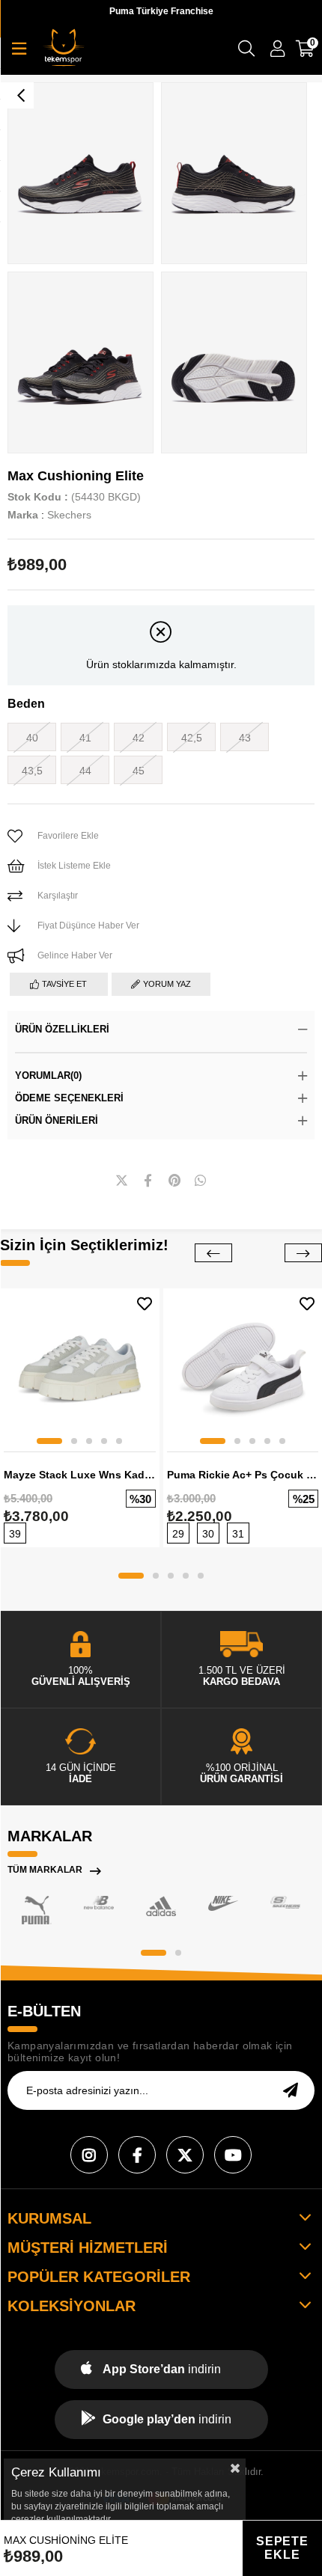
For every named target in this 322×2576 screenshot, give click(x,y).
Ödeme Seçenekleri (69, 1098)
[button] (49, 1441)
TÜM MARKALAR (45, 1870)
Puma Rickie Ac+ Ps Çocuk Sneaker (243, 1475)
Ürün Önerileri (57, 1120)
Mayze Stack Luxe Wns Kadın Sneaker (80, 1475)
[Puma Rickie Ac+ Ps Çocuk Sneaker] (243, 1368)
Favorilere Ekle (145, 1304)
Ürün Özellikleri (62, 1029)
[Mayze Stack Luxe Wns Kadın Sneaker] (80, 1368)
